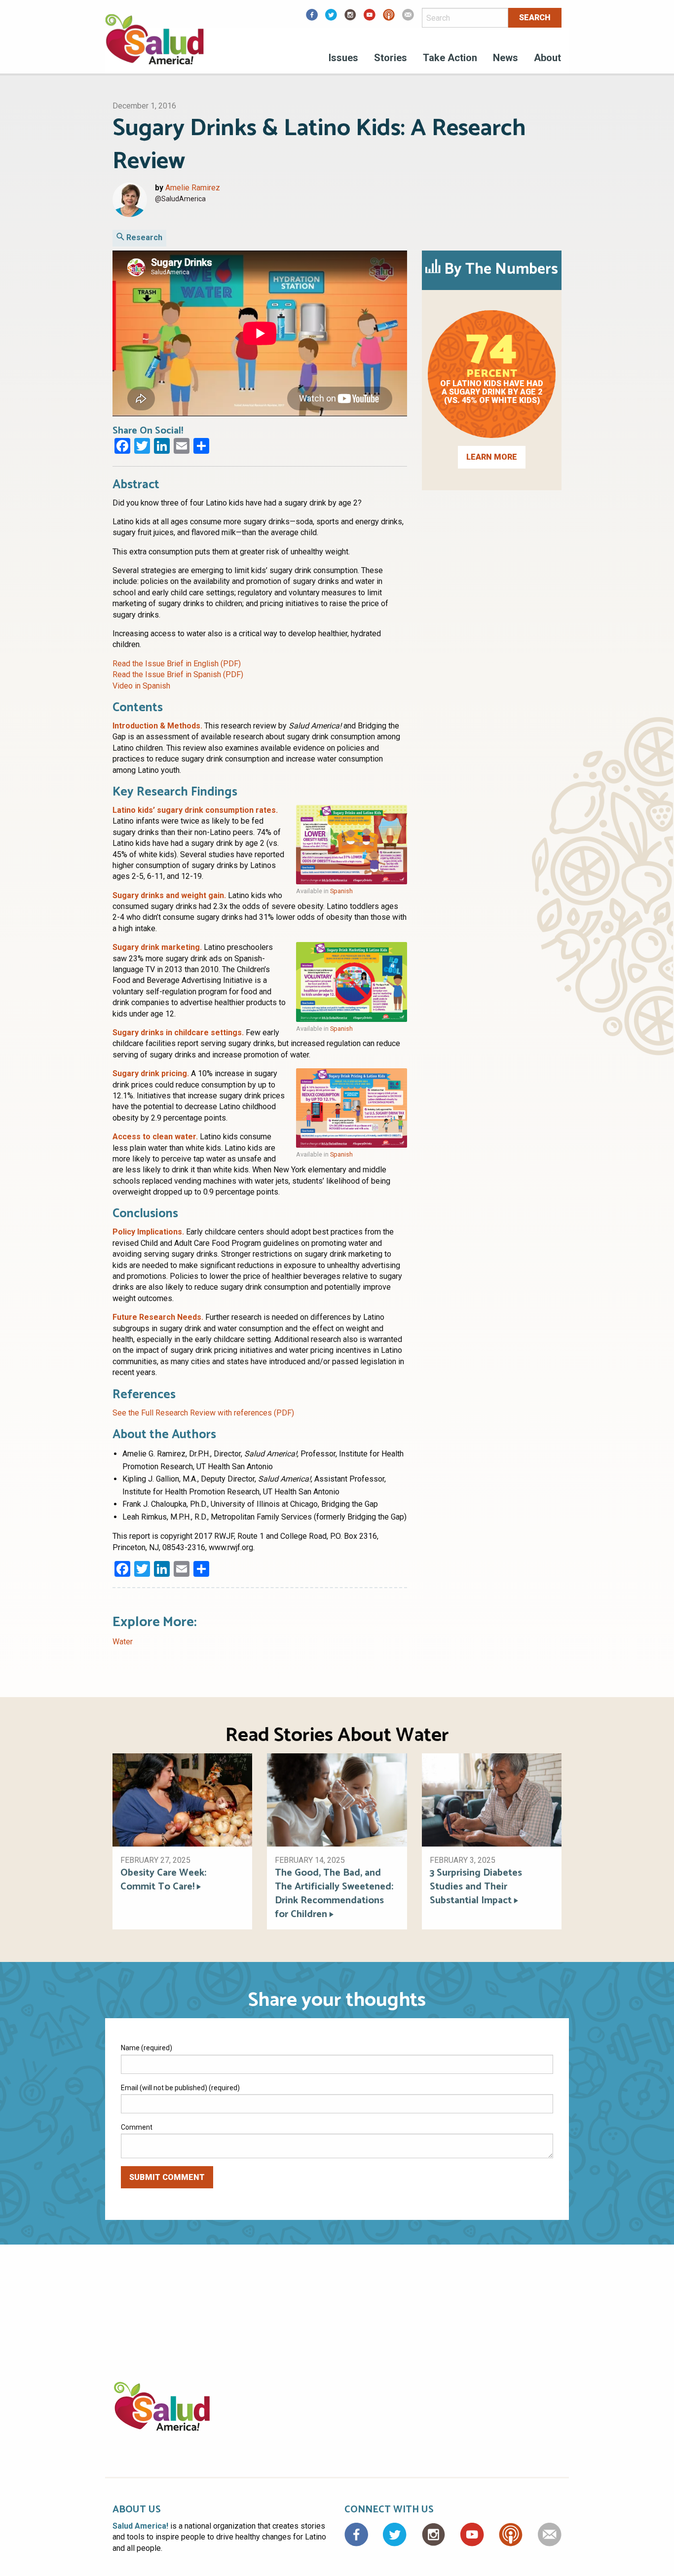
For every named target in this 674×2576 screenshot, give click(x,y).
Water (123, 1642)
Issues (343, 58)
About (547, 58)
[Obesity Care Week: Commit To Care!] (182, 1799)
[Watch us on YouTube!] (370, 18)
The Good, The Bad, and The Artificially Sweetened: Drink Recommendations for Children (334, 1894)
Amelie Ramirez (193, 188)
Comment (137, 2127)
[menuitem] (343, 59)
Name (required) (147, 2048)
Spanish (341, 891)
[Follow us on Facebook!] (312, 18)
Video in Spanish (141, 686)
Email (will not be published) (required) (180, 2088)
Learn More (492, 457)
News (505, 58)
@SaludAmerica (180, 199)
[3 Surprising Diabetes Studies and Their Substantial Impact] (492, 1799)
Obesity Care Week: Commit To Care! (163, 1880)
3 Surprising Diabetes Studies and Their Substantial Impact (476, 1887)
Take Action (450, 58)
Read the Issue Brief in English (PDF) (177, 664)
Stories (391, 58)
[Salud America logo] (154, 46)
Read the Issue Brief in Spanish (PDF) (178, 674)
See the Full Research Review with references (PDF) (203, 1413)
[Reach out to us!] (408, 18)
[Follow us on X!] (331, 18)
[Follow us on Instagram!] (350, 18)
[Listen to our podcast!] (389, 18)
